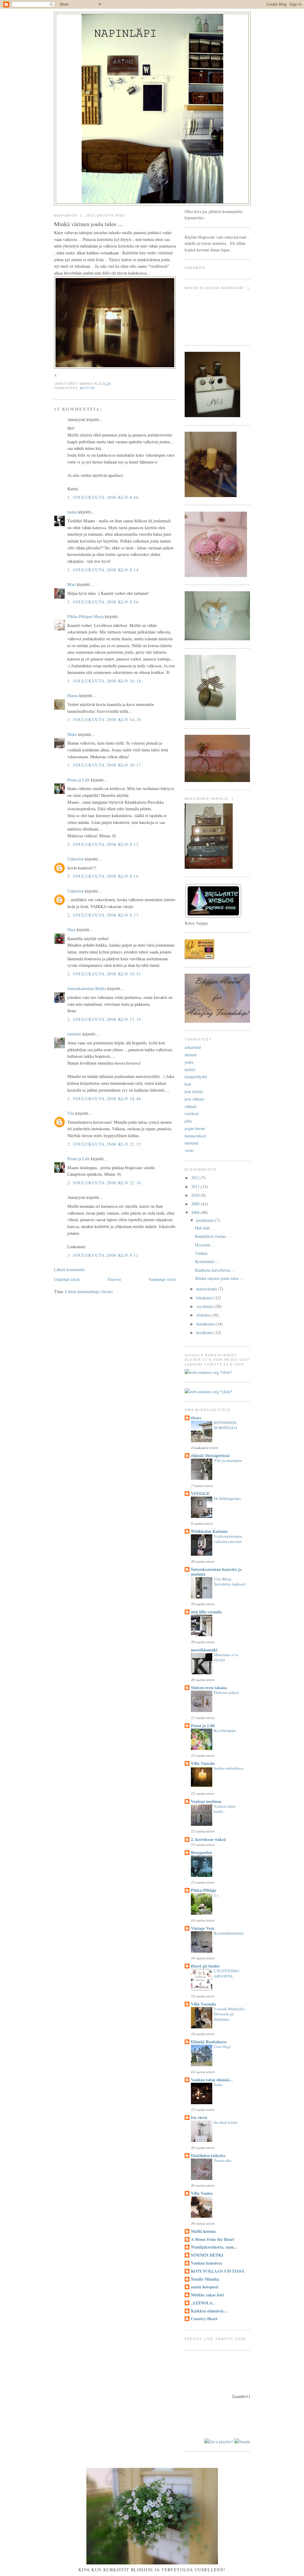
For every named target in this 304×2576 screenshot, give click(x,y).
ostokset (192, 1113)
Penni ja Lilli (79, 780)
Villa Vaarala (203, 1763)
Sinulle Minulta (205, 2279)
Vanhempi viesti (162, 1279)
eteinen (191, 1055)
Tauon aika (223, 2160)
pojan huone (195, 1128)
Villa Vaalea (202, 2193)
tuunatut (191, 1143)
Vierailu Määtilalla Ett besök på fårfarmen (229, 2014)
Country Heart (204, 2319)
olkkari (191, 1106)
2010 (196, 1195)
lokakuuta (205, 1298)
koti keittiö (194, 1091)
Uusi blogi (222, 2047)
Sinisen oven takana (209, 1687)
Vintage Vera (203, 1928)
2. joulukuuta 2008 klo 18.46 (104, 1099)
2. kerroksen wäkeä (208, 1839)
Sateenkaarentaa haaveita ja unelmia (216, 1572)
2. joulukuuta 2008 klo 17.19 (104, 1019)
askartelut (193, 1047)
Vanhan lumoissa (206, 2263)
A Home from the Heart (213, 2239)
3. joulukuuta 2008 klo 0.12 (103, 1255)
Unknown (76, 859)
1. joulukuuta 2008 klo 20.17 (104, 765)
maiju (72, 512)
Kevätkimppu (225, 1730)
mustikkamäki (204, 1650)
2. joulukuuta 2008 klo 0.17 (103, 915)
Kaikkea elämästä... (209, 2311)
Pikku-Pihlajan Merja (85, 616)
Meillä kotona (203, 2231)
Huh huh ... (205, 1228)
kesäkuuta (205, 1332)
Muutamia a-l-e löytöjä (226, 1657)
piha (188, 1121)
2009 (196, 1204)
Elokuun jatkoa (226, 1692)
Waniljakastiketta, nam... (214, 2247)
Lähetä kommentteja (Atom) (89, 1291)
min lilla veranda (206, 1612)
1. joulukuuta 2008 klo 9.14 (103, 570)
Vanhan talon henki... (225, 1809)
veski (189, 1150)
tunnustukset (195, 1136)
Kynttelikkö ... (207, 1261)
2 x (216, 1895)
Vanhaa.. (202, 1253)
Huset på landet (205, 1966)
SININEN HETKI (207, 2255)
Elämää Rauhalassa (209, 2042)
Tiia (71, 1113)
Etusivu (114, 1279)
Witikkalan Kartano (209, 1531)
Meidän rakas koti (207, 2295)
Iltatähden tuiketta (208, 2155)
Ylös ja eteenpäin (228, 1460)
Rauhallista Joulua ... (213, 1236)
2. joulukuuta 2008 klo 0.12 (103, 844)
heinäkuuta (206, 1324)
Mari (72, 584)
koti (188, 1084)
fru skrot (199, 2117)
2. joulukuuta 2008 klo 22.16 (104, 1183)
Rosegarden (201, 1852)
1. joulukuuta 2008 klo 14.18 (104, 719)
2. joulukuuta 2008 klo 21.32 (104, 1144)
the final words (226, 2122)
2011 (196, 1187)
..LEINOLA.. (203, 2303)
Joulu (218, 2085)
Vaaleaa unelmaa (206, 1801)
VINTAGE (200, 1493)
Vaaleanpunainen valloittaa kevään (228, 1539)
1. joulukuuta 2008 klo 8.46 (103, 497)
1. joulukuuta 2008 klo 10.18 (104, 681)
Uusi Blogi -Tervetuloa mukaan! (230, 1582)
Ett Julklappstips (227, 1498)
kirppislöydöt (196, 1077)
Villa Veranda (203, 2004)
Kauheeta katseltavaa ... (215, 1270)
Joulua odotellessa (229, 1768)
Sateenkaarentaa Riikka (87, 988)
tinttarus (74, 1034)
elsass (196, 1418)
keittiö (87, 388)
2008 (196, 1212)
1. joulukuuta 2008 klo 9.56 (103, 602)
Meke (72, 734)
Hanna (73, 695)
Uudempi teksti (67, 1279)
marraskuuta (207, 1289)
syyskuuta (205, 1306)
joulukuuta (206, 1220)
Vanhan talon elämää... (212, 2080)
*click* (225, 1372)
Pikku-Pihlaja (204, 1890)
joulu (189, 1062)
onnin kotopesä (205, 2287)
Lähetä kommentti (69, 1269)
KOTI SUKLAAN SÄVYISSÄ (218, 2271)
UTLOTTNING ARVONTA (227, 1973)
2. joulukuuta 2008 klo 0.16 (103, 876)
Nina (71, 930)
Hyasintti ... (205, 1245)
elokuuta (204, 1315)
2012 (196, 1178)
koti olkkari (194, 1099)
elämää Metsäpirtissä (210, 1455)
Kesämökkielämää (229, 1933)
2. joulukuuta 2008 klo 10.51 (104, 974)
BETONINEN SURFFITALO (225, 1425)
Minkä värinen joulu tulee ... (219, 1278)
